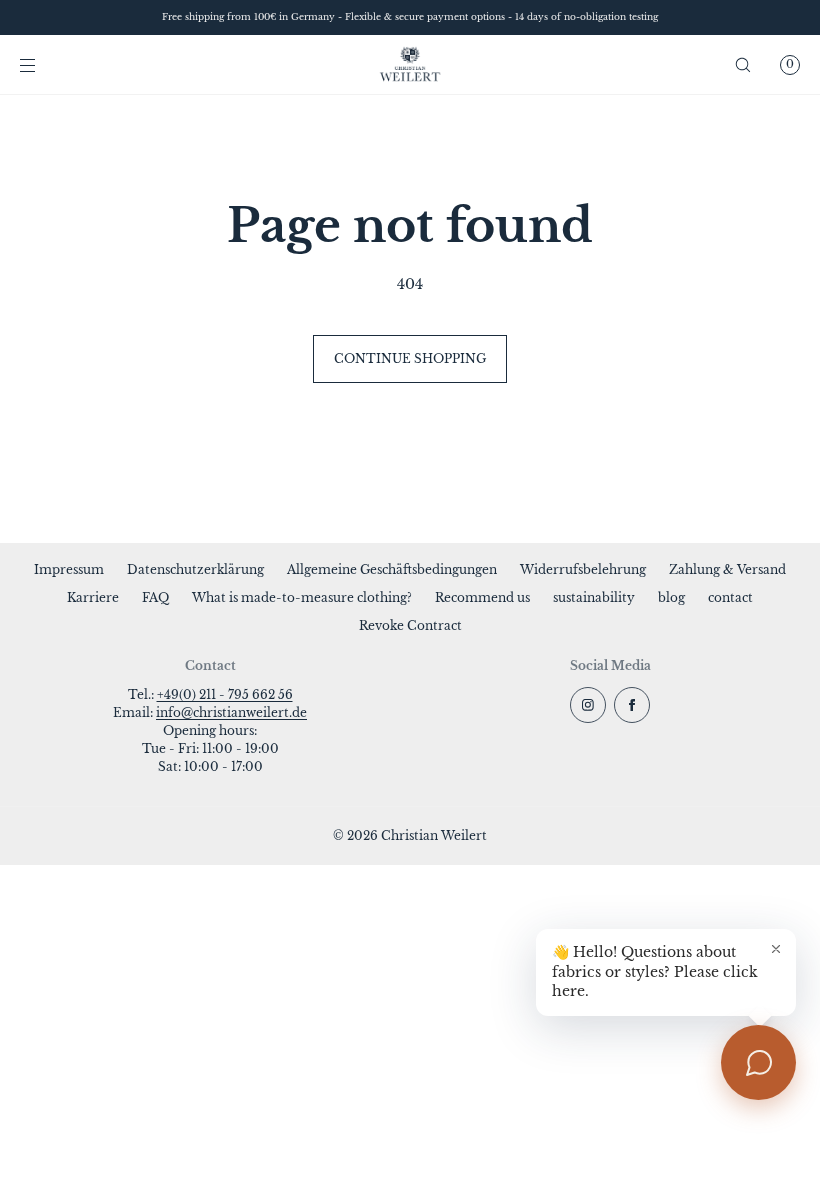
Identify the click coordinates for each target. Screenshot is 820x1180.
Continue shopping (410, 358)
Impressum (69, 569)
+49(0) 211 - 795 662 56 (225, 694)
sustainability (594, 597)
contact (730, 597)
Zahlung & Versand (727, 569)
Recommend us (482, 597)
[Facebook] (632, 705)
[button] (743, 64)
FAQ (155, 597)
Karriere (93, 597)
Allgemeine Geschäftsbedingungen (392, 569)
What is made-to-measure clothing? (302, 597)
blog (671, 597)
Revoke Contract (410, 625)
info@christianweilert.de (231, 712)
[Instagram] (588, 705)
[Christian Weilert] (410, 65)
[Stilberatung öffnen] (758, 1062)
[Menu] (44, 64)
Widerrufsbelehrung (583, 569)
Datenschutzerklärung (195, 569)
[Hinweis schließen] (776, 949)
